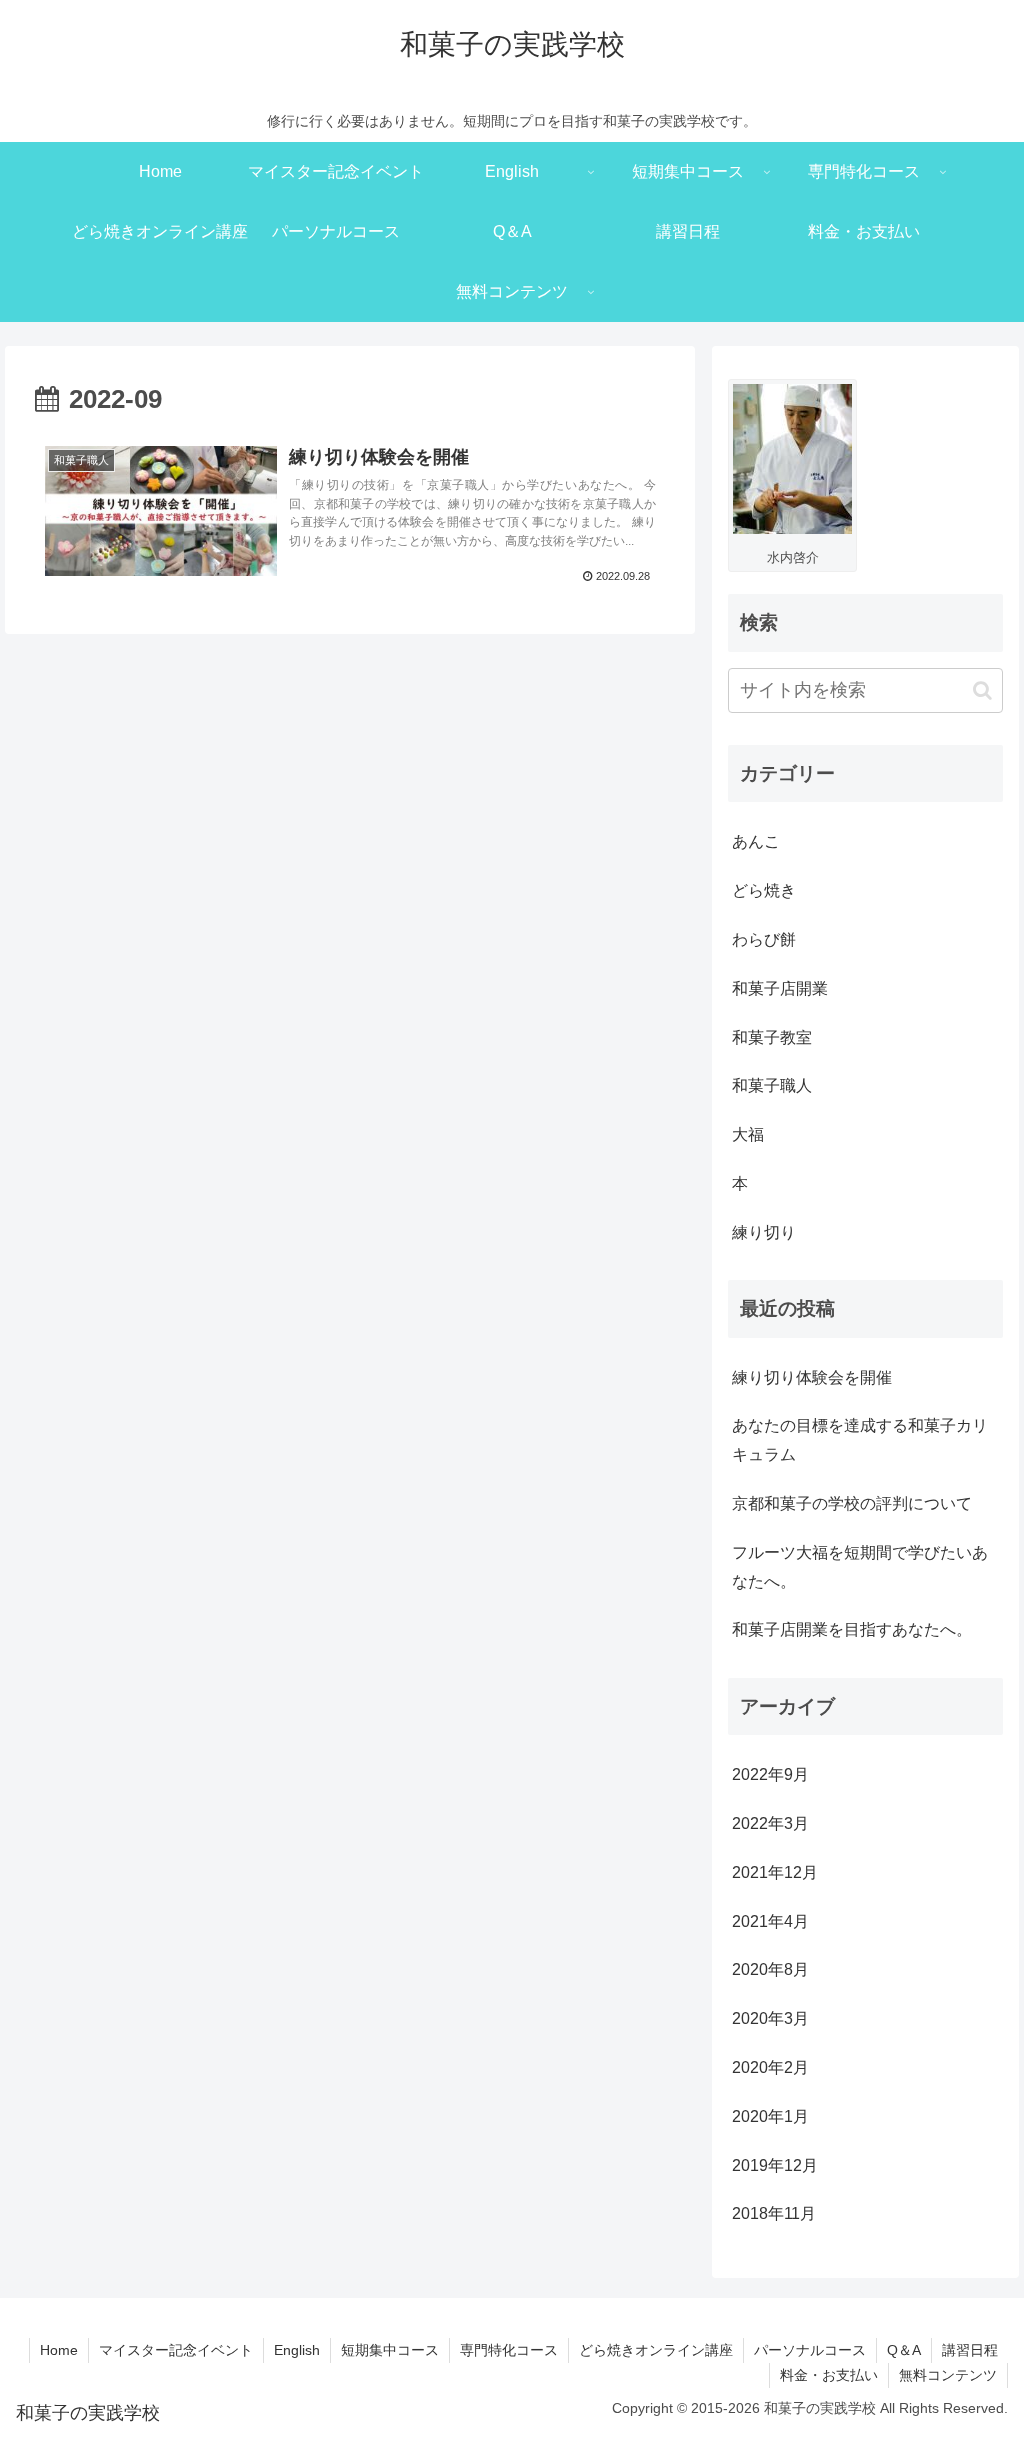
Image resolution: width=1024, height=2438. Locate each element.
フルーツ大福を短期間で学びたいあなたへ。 (860, 1567)
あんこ (756, 841)
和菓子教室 (772, 1037)
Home (59, 2350)
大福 (748, 1134)
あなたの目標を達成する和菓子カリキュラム (860, 1440)
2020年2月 (770, 2067)
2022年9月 (770, 1774)
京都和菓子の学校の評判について (852, 1503)
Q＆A (904, 2350)
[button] (982, 690)
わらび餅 (764, 939)
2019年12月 (775, 2165)
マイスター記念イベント (176, 2350)
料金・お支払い (829, 2375)
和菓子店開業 (780, 988)
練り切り (764, 1232)
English (297, 2350)
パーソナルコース (810, 2350)
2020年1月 (770, 2116)
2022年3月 (770, 1823)
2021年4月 (770, 1921)
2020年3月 (770, 2018)
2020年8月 (770, 1969)
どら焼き (764, 890)
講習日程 (970, 2350)
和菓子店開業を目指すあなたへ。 (852, 1629)
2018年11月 (774, 2213)
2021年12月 (775, 1872)
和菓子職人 (772, 1085)
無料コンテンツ (948, 2375)
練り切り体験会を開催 (812, 1377)
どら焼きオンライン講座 (656, 2350)
